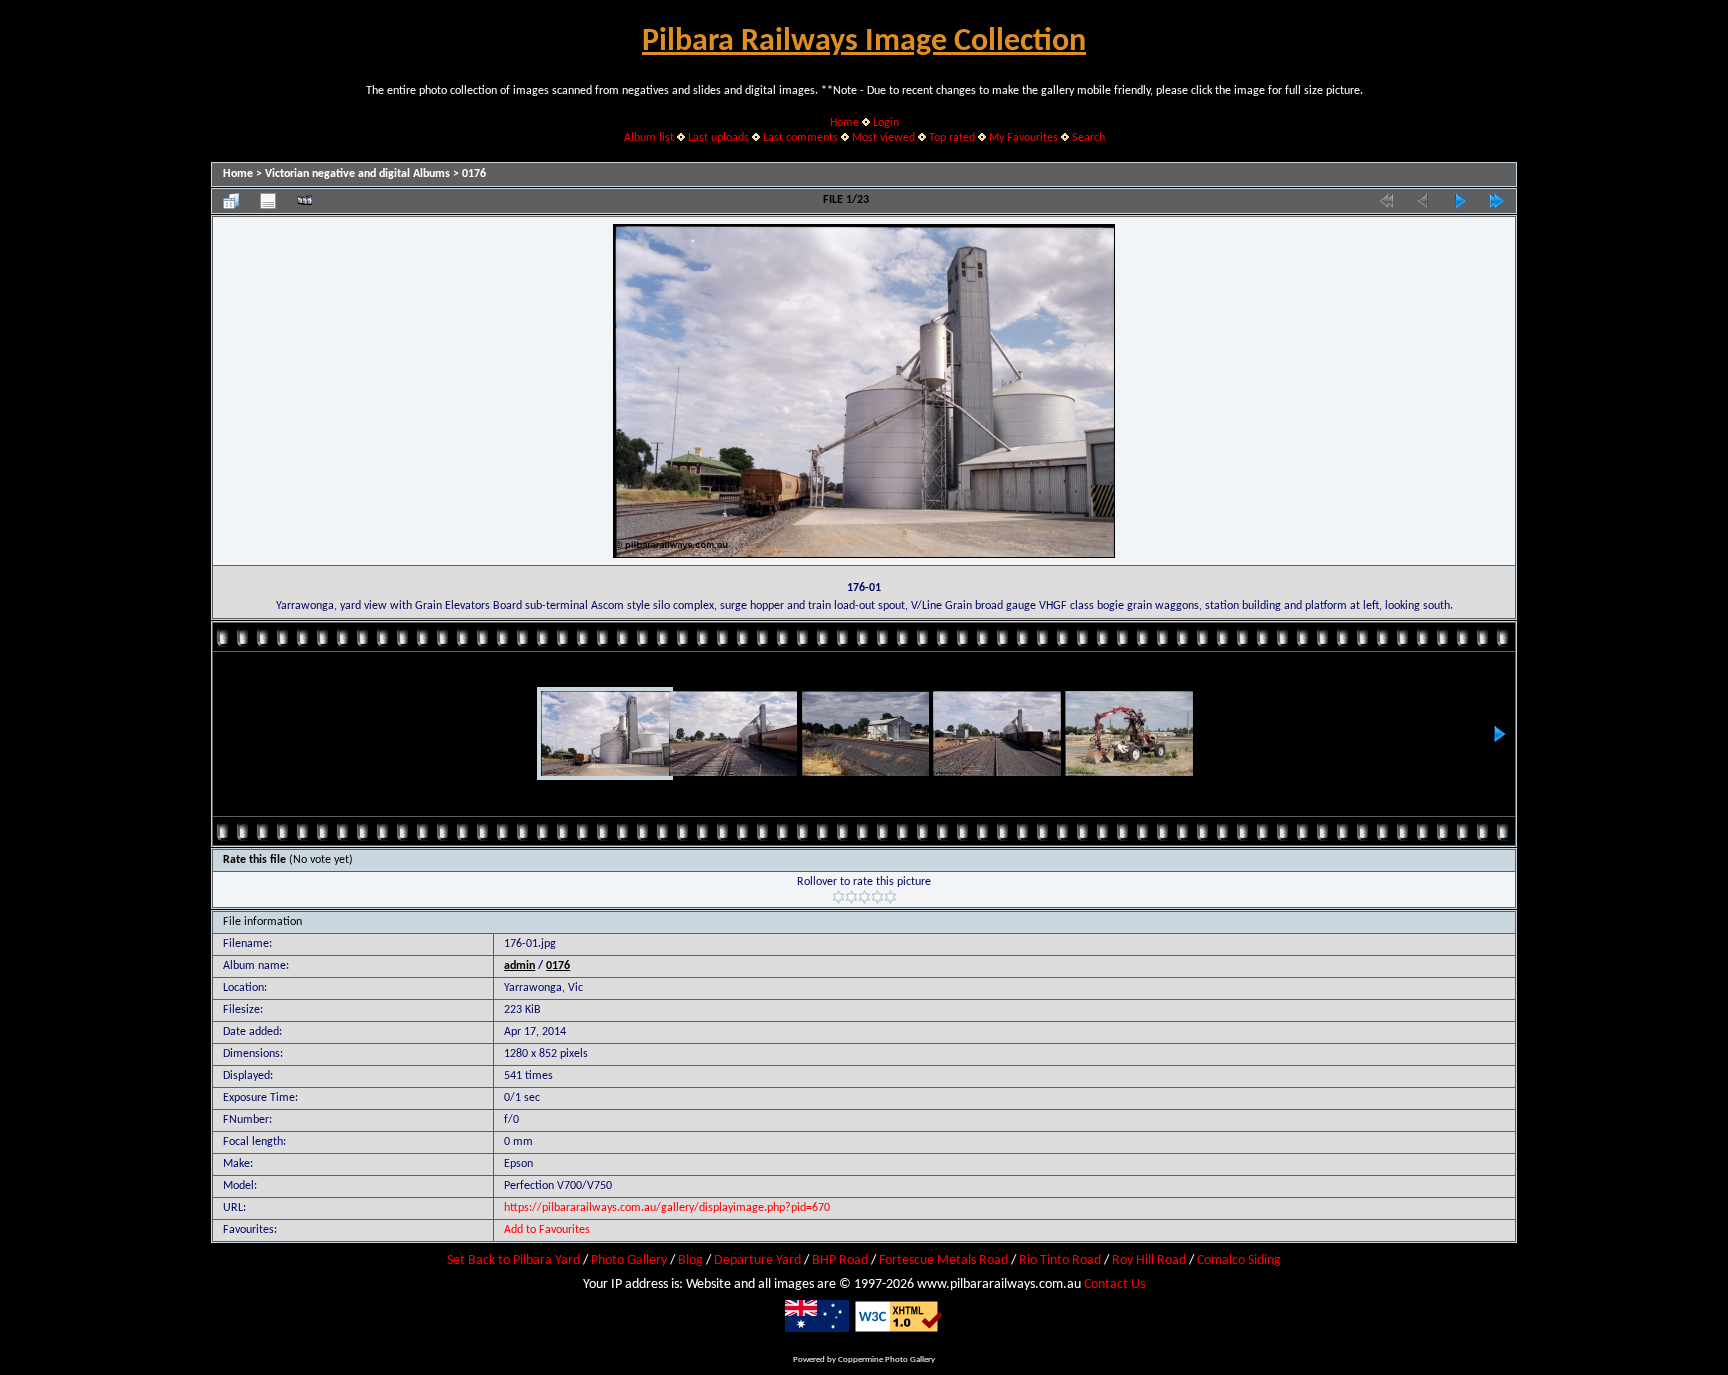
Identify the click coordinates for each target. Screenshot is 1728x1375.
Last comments (800, 138)
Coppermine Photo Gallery (886, 1359)
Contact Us (1114, 1284)
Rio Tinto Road (1060, 1260)
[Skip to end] (1497, 201)
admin (519, 966)
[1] (838, 897)
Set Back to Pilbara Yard (513, 1260)
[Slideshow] (305, 201)
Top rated (952, 138)
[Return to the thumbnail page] (231, 201)
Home (844, 123)
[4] (877, 897)
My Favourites (1023, 138)
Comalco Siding (1239, 1260)
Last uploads (718, 138)
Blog (690, 1260)
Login (886, 123)
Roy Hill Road (1149, 1260)
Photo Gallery (629, 1260)
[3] (864, 897)
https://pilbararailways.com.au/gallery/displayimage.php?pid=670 (667, 1208)
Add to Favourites (547, 1230)
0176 (474, 174)
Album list (649, 138)
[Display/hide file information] (268, 201)
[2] (851, 897)
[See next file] (1460, 201)
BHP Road (840, 1260)
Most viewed (883, 138)
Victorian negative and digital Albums (357, 174)
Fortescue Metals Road (943, 1260)
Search (1088, 138)
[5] (890, 897)
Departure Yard (757, 1260)
